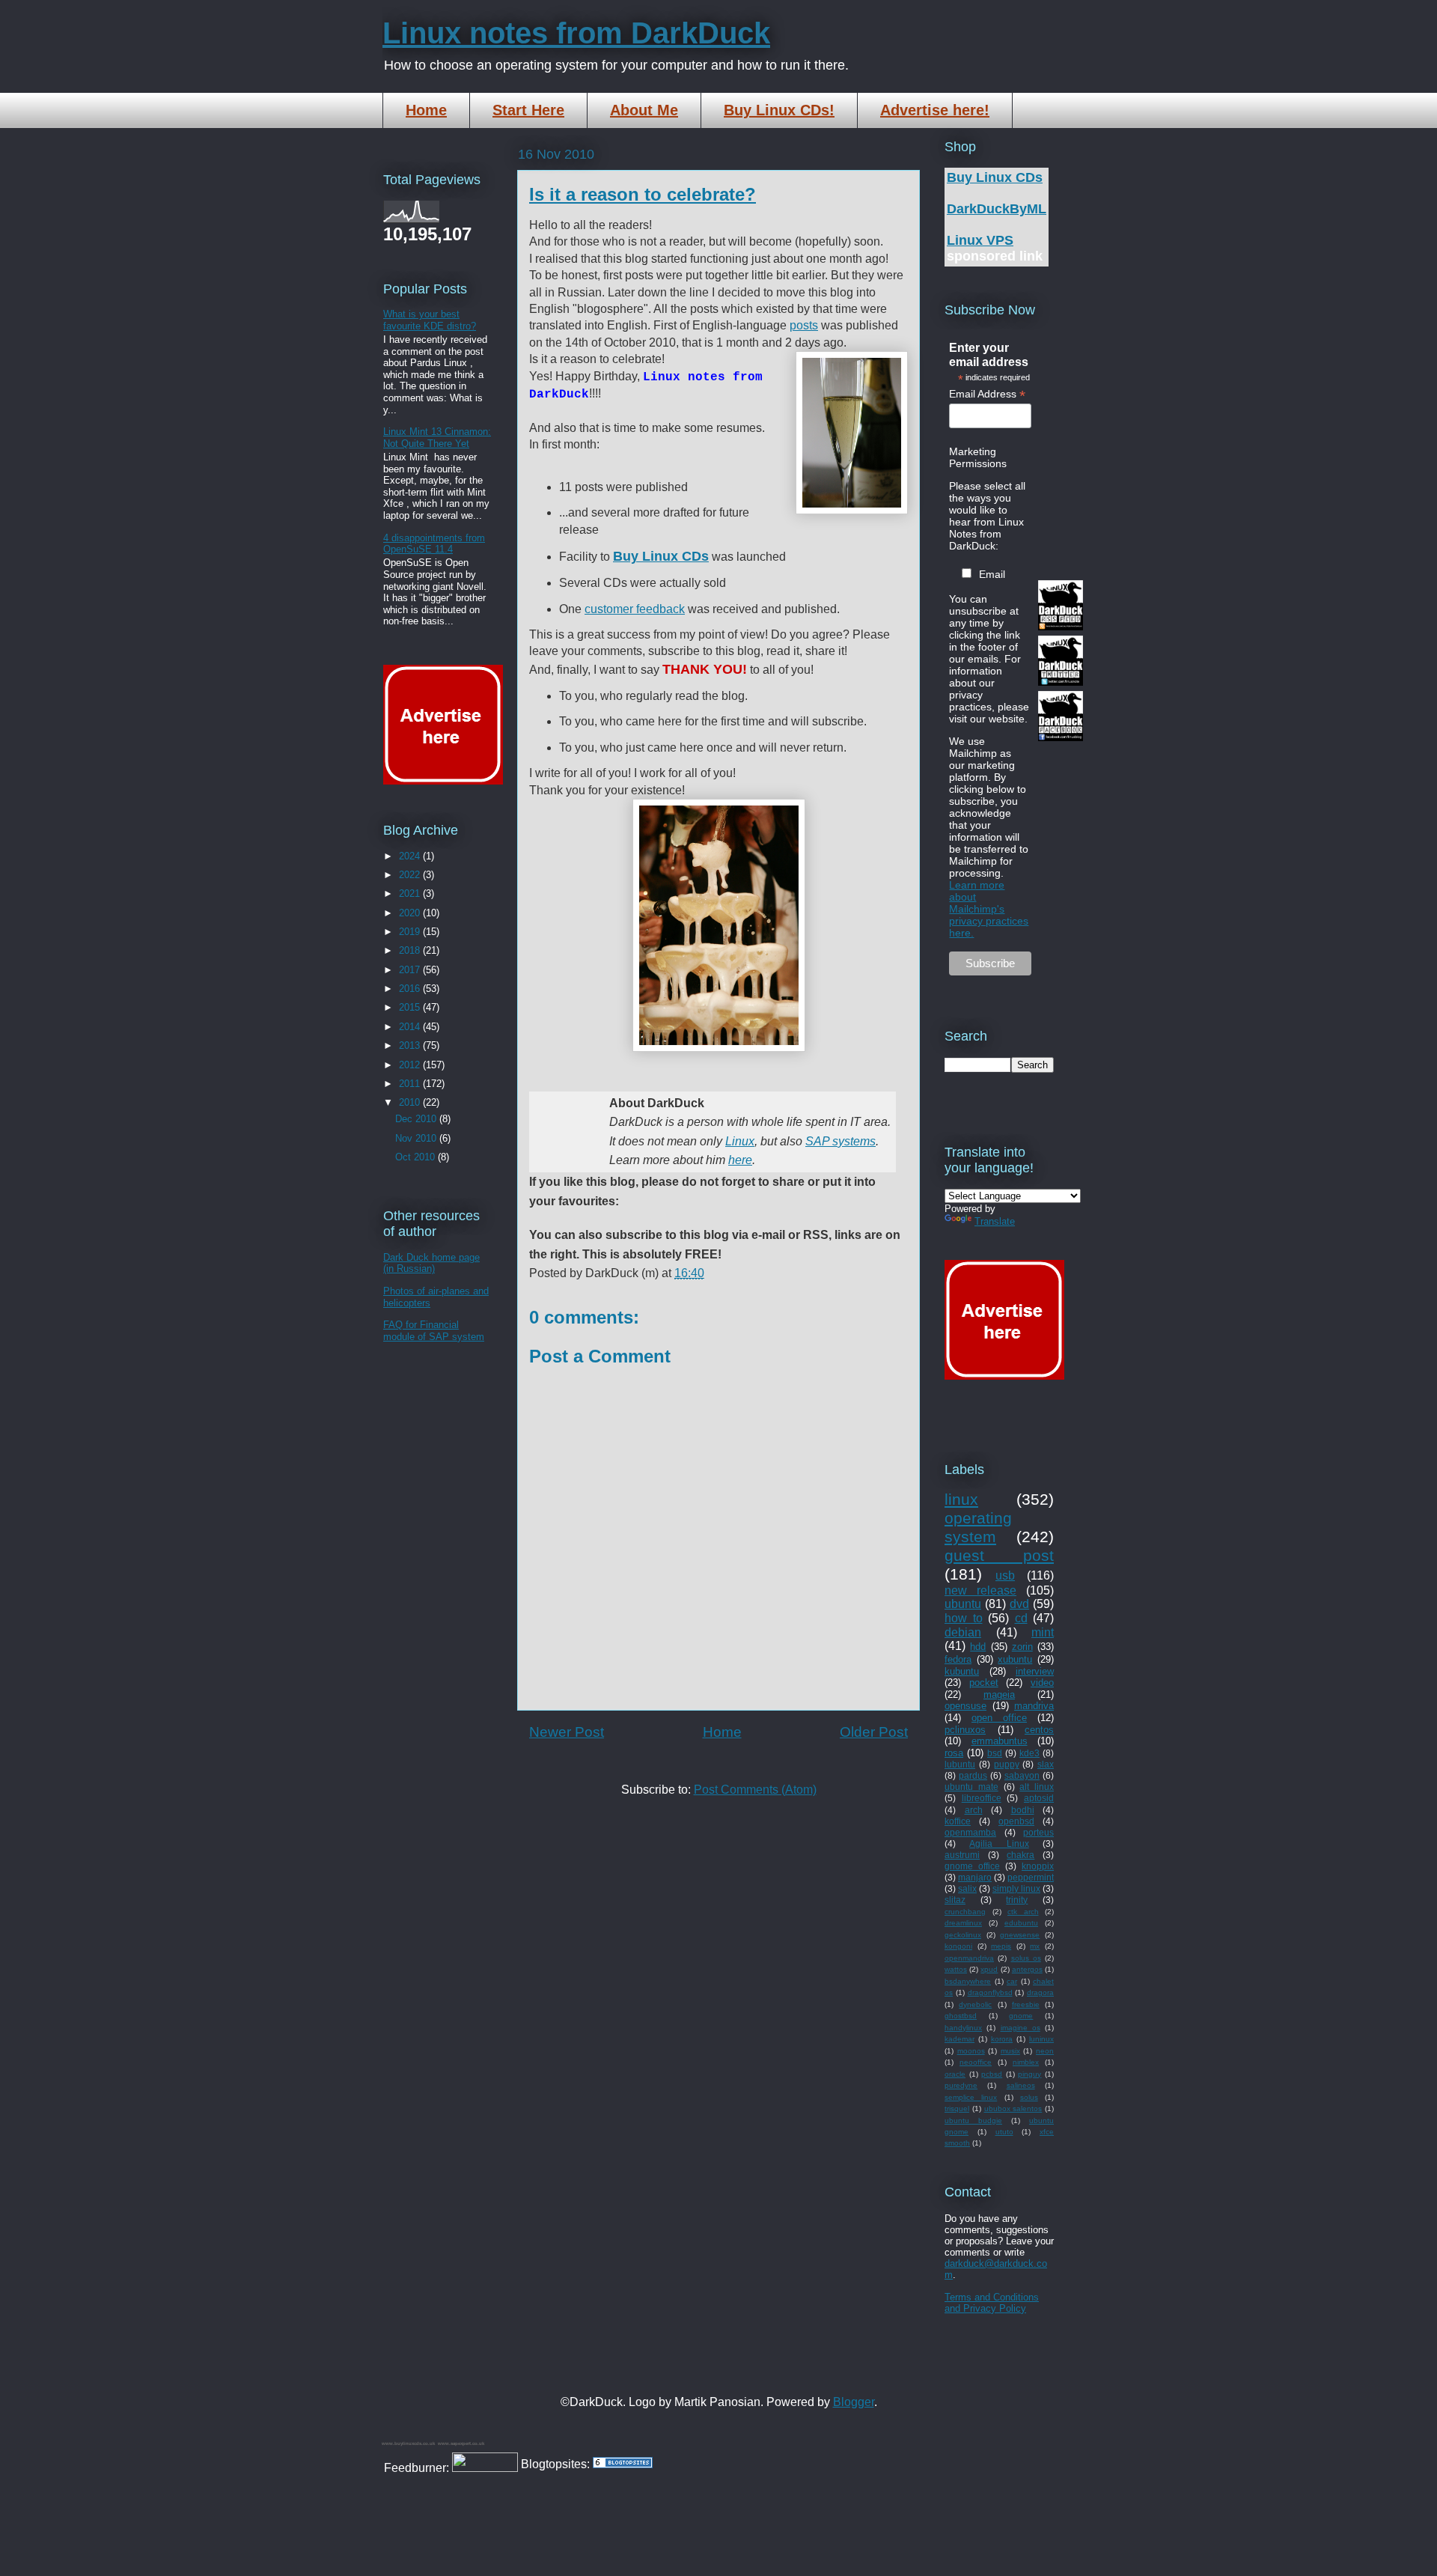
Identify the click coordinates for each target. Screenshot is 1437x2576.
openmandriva (969, 1958)
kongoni (958, 1946)
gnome (1021, 2016)
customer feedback (635, 609)
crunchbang (965, 1912)
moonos (971, 2051)
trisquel (957, 2108)
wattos (956, 1969)
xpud (989, 1969)
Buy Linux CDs (995, 177)
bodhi (1023, 1810)
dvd (1019, 1604)
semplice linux (971, 2097)
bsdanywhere (968, 1981)
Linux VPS (980, 240)
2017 (411, 970)
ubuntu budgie (973, 2120)
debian (963, 1632)
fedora (958, 1659)
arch (974, 1810)
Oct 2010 (417, 1157)
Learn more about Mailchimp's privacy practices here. (989, 909)
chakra (1020, 1855)
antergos (1027, 1969)
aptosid (1039, 1798)
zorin (1022, 1647)
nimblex (1026, 2062)
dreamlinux (963, 1923)
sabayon (1022, 1775)
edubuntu (1021, 1923)
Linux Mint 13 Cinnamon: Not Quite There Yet (437, 438)
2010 (411, 1102)
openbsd (1016, 1821)
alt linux (1037, 1787)
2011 (411, 1084)
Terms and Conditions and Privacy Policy (992, 2303)
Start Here (528, 110)
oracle (955, 2074)
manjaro (975, 1877)
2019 (411, 932)
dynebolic (975, 2004)
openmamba (970, 1832)
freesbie (1026, 2004)
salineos (1021, 2085)
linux (961, 1499)
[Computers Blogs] (623, 2464)
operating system (978, 1527)
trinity (1017, 1900)
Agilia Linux (999, 1843)
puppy (1007, 1764)
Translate (995, 1221)
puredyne (961, 2085)
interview (1035, 1671)
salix (967, 1888)
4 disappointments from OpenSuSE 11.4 (434, 544)
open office (999, 1718)
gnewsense (1020, 1935)
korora (1002, 2039)
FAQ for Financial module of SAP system (434, 1331)
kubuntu (962, 1671)
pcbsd (992, 2074)
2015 (411, 1007)
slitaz (955, 1900)
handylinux (963, 2028)
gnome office (972, 1866)
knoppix (1038, 1866)
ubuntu (963, 1604)
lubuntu (960, 1764)
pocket (984, 1683)
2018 (411, 950)
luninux (1041, 2039)
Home (426, 110)
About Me (644, 110)
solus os (1026, 1958)
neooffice (976, 2062)
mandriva (1034, 1706)
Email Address (987, 394)
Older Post (874, 1732)
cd (1021, 1618)
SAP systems (840, 1141)
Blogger (854, 2402)
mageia (999, 1695)
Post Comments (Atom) (755, 1790)
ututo (1004, 2132)
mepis (1001, 1946)
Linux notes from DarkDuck (576, 33)
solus (1029, 2097)
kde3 (1029, 1753)
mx (1035, 1946)
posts (804, 325)
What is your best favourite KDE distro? (430, 320)
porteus (1038, 1832)
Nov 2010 (417, 1138)
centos (1039, 1730)
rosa (954, 1753)
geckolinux (963, 1935)
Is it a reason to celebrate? (643, 194)
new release (980, 1590)
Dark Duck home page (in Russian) (431, 1263)
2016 (411, 989)
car (1012, 1981)
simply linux (1016, 1888)
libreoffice (982, 1798)
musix (1010, 2051)
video (1042, 1683)
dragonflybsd (990, 1992)
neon (1045, 2051)
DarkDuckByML (997, 209)
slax (1046, 1764)
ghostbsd (961, 2016)
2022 (411, 875)
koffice (958, 1821)
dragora (1040, 1992)
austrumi (962, 1855)
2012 (411, 1065)
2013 (411, 1045)
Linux (740, 1141)
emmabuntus (1000, 1741)
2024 (411, 856)
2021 (411, 893)
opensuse (965, 1706)
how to (964, 1618)
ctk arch (1023, 1912)
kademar (959, 2039)
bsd (995, 1753)
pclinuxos (965, 1730)
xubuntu (1015, 1659)
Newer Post (567, 1732)
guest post (999, 1555)
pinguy (1029, 2074)
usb (1005, 1575)
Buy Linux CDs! (779, 110)
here (740, 1160)
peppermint (1031, 1877)
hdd (978, 1647)
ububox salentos (1013, 2108)
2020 (411, 913)
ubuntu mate (971, 1787)
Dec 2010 (417, 1119)
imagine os (1020, 2028)
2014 (411, 1027)
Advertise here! (935, 110)
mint (1043, 1632)
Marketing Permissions (978, 457)
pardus (973, 1775)
